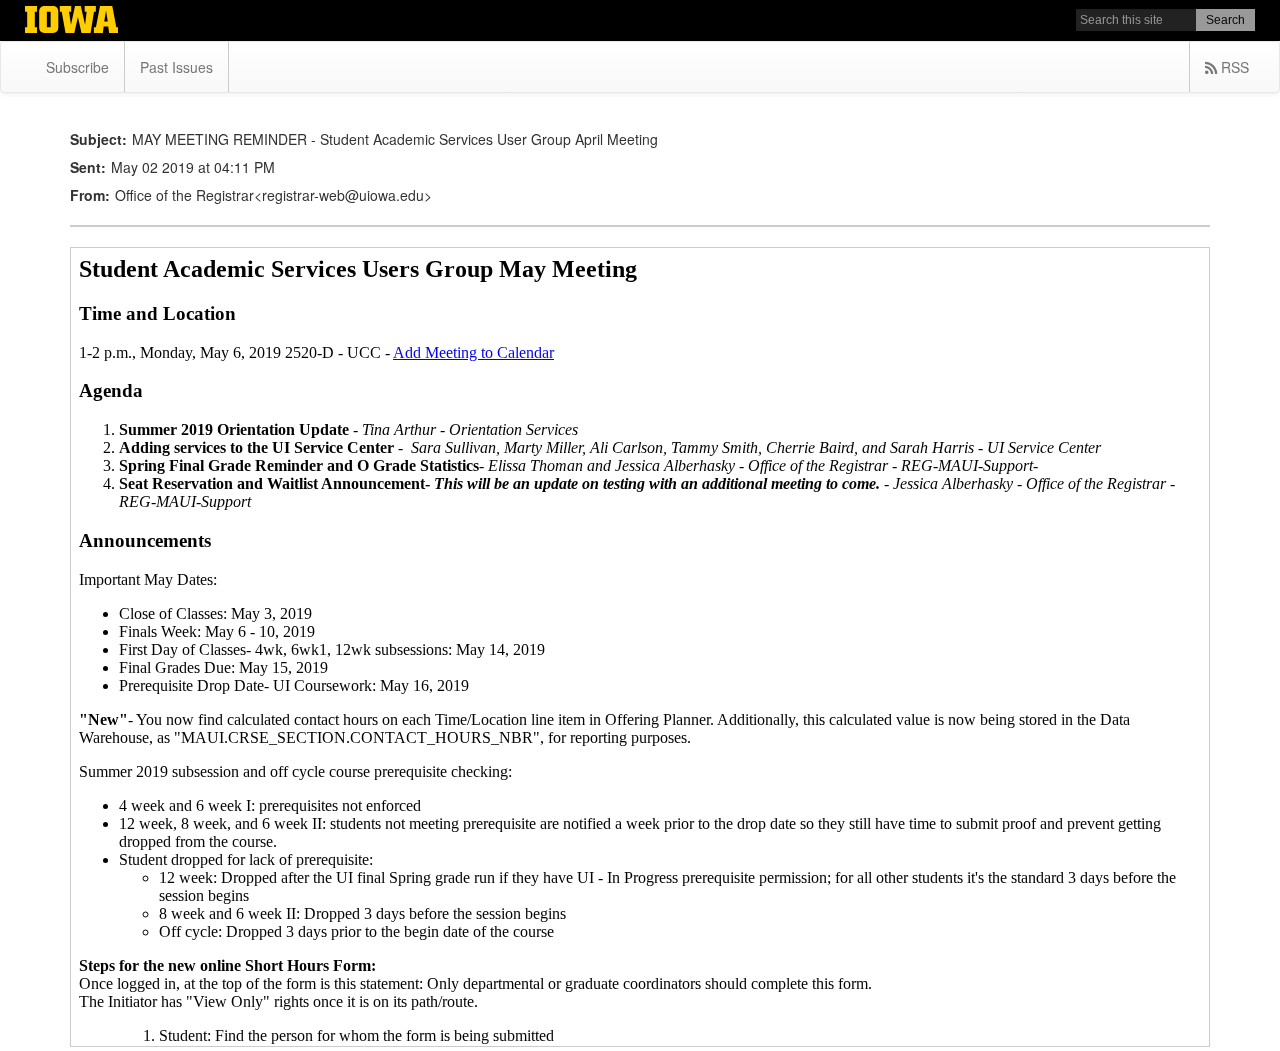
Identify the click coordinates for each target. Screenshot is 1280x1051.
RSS (1233, 67)
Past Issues (176, 67)
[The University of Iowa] (71, 22)
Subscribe (77, 67)
